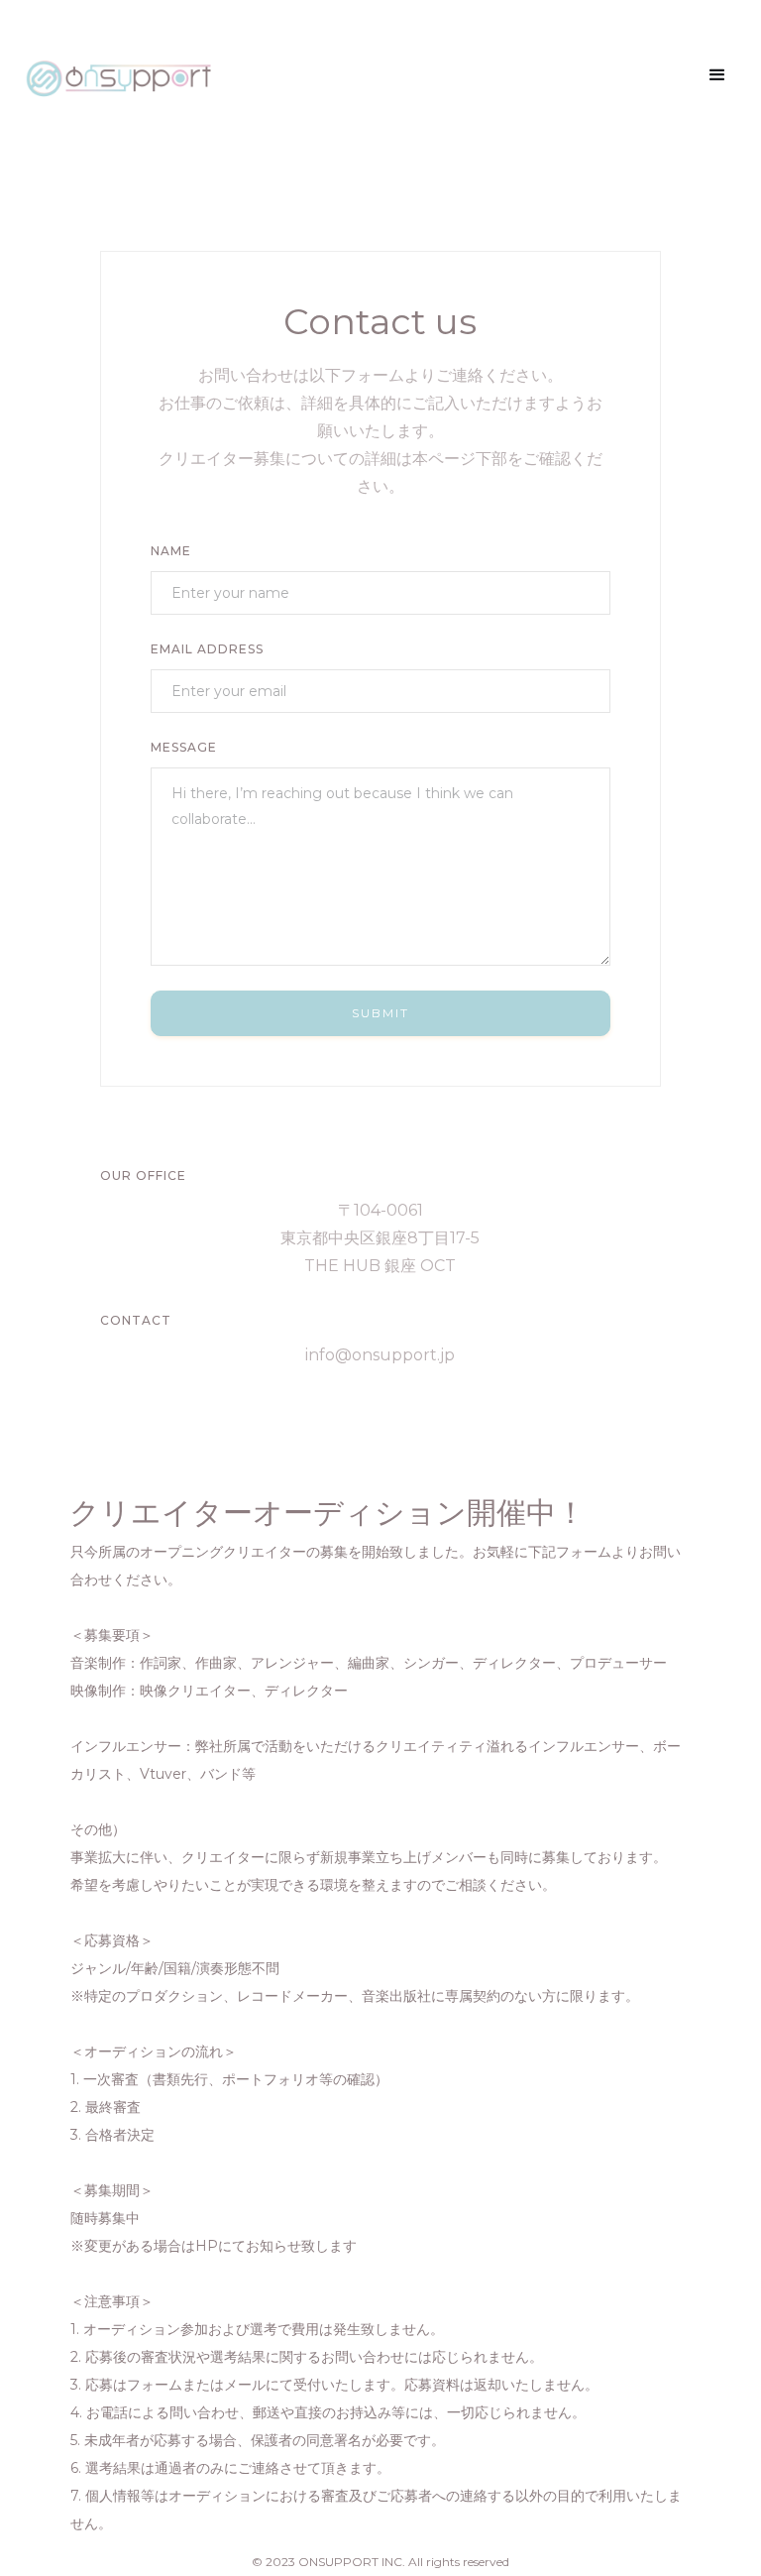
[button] (717, 75)
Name (171, 551)
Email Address (207, 649)
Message (184, 747)
